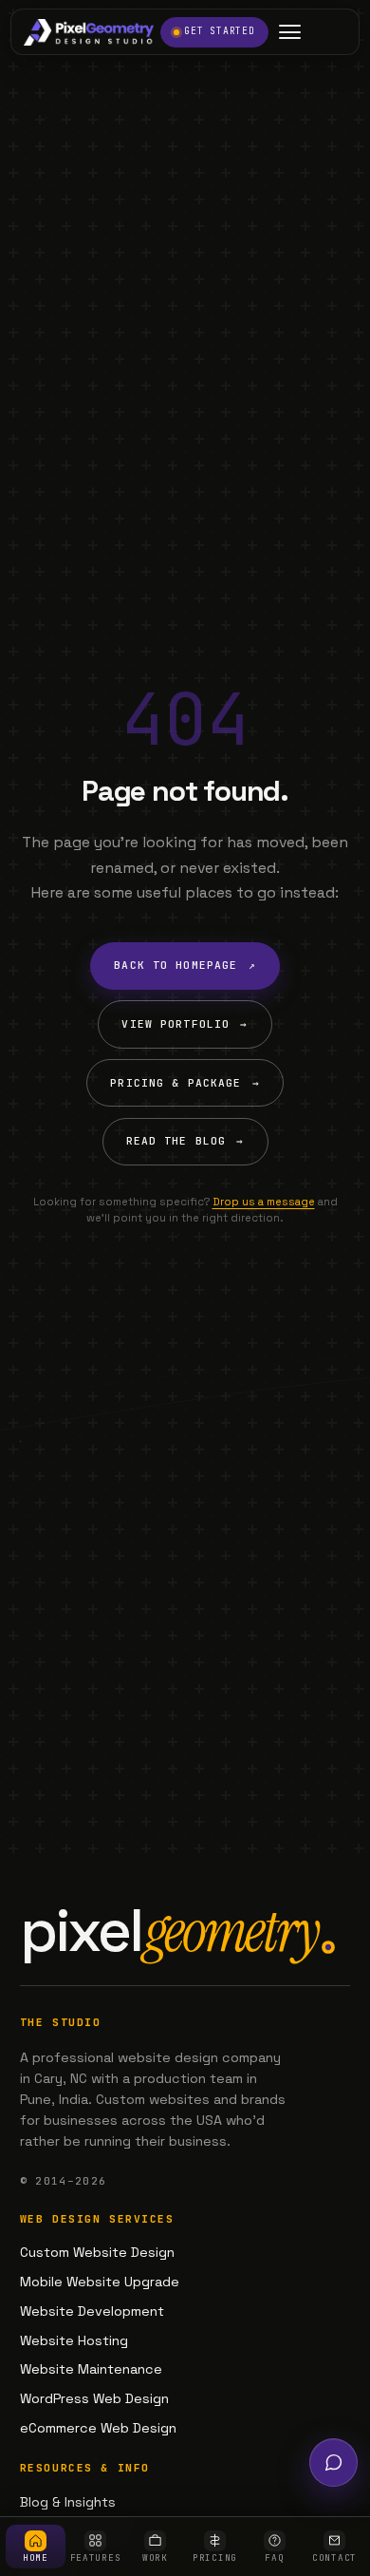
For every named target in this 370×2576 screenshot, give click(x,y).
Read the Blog (185, 1141)
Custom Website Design (97, 2252)
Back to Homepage (185, 965)
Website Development (92, 2311)
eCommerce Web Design (98, 2428)
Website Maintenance (91, 2369)
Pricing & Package (185, 1083)
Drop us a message (264, 1202)
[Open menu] (290, 32)
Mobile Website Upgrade (100, 2282)
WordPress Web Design (94, 2398)
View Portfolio (185, 1024)
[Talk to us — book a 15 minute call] (333, 2462)
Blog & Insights (68, 2502)
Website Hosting (74, 2340)
